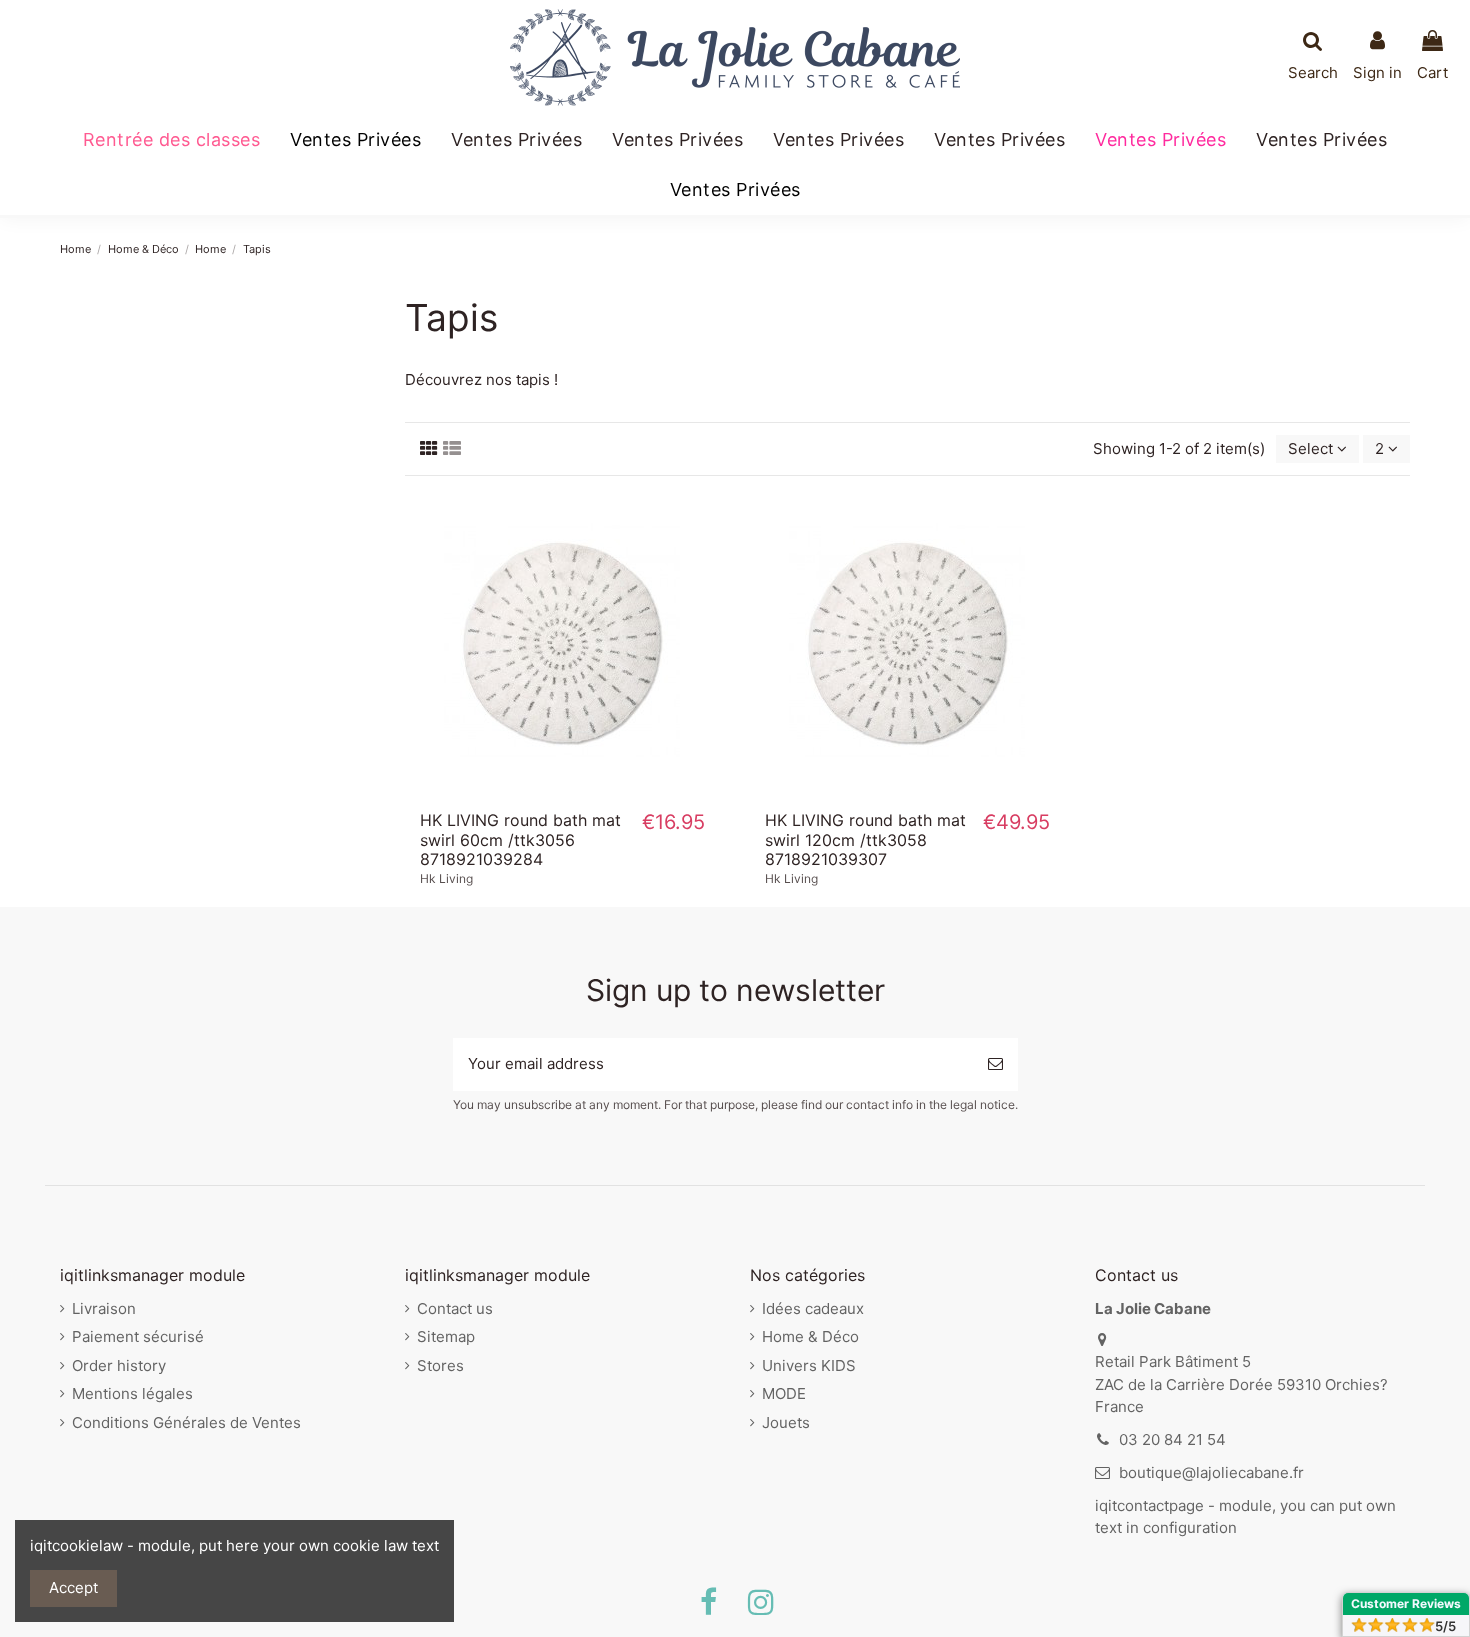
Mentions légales (132, 1393)
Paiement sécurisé (138, 1336)
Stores (440, 1365)
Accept (73, 1587)
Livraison (104, 1308)
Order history (119, 1365)
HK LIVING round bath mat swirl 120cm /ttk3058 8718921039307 (865, 839)
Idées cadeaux (813, 1308)
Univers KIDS (809, 1365)
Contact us (455, 1308)
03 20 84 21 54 (1172, 1439)
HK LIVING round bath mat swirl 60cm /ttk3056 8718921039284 (520, 839)
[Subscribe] (995, 1064)
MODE (784, 1393)
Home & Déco (810, 1336)
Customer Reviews (1406, 1603)
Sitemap (446, 1336)
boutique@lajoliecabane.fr (1211, 1472)
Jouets (786, 1422)
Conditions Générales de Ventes (186, 1422)
